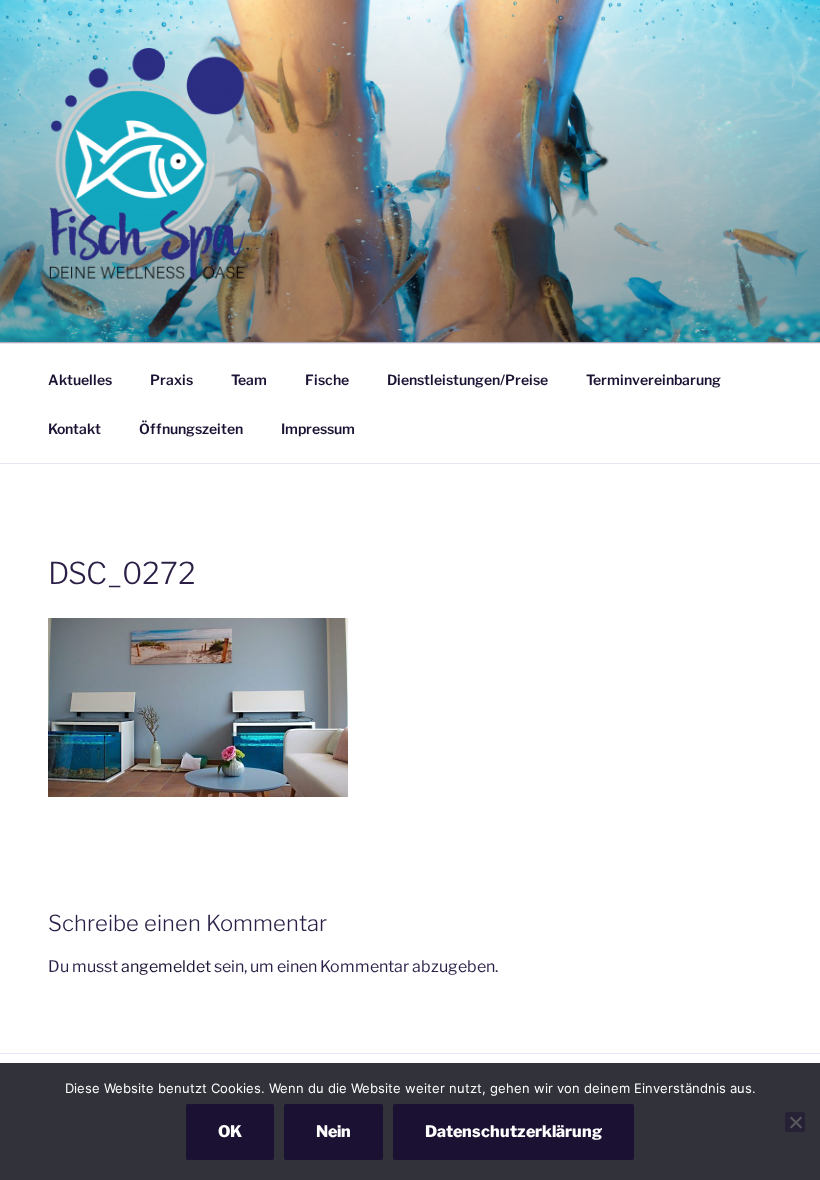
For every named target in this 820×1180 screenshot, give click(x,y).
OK (230, 1131)
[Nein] (795, 1122)
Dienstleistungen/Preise (467, 379)
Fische (327, 379)
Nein (333, 1131)
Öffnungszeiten (191, 428)
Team (249, 379)
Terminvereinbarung (653, 379)
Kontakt (74, 428)
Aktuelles (80, 379)
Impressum (318, 428)
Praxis (171, 379)
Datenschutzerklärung (513, 1131)
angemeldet (166, 966)
